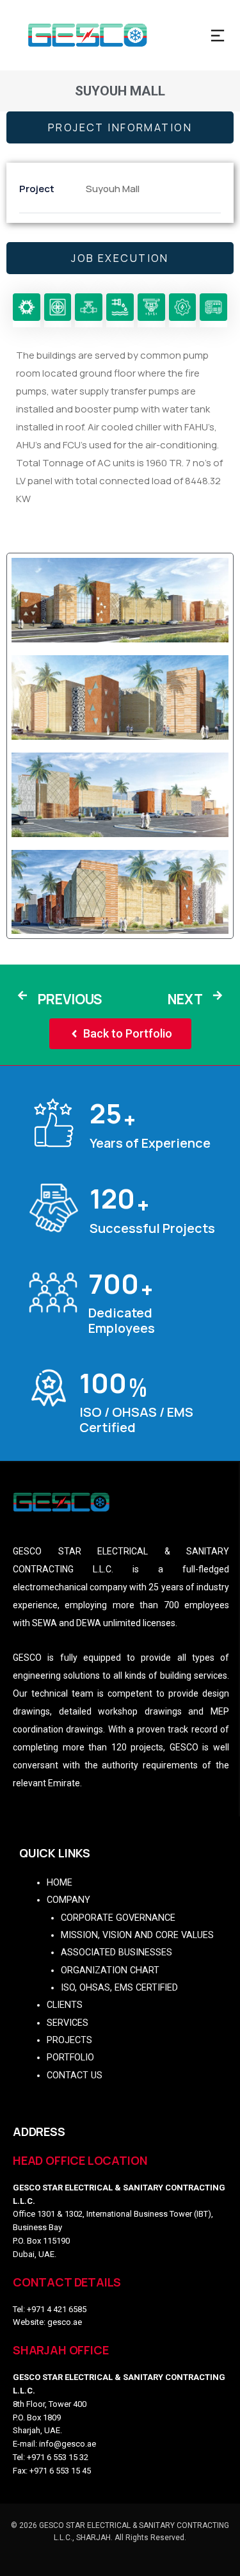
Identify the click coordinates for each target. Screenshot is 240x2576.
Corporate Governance (118, 1918)
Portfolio (70, 2058)
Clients (65, 2005)
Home (60, 1883)
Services (68, 2023)
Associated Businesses (116, 1952)
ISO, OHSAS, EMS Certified (119, 1988)
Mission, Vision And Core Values (137, 1935)
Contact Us (75, 2075)
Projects (69, 2040)
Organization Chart (110, 1970)
